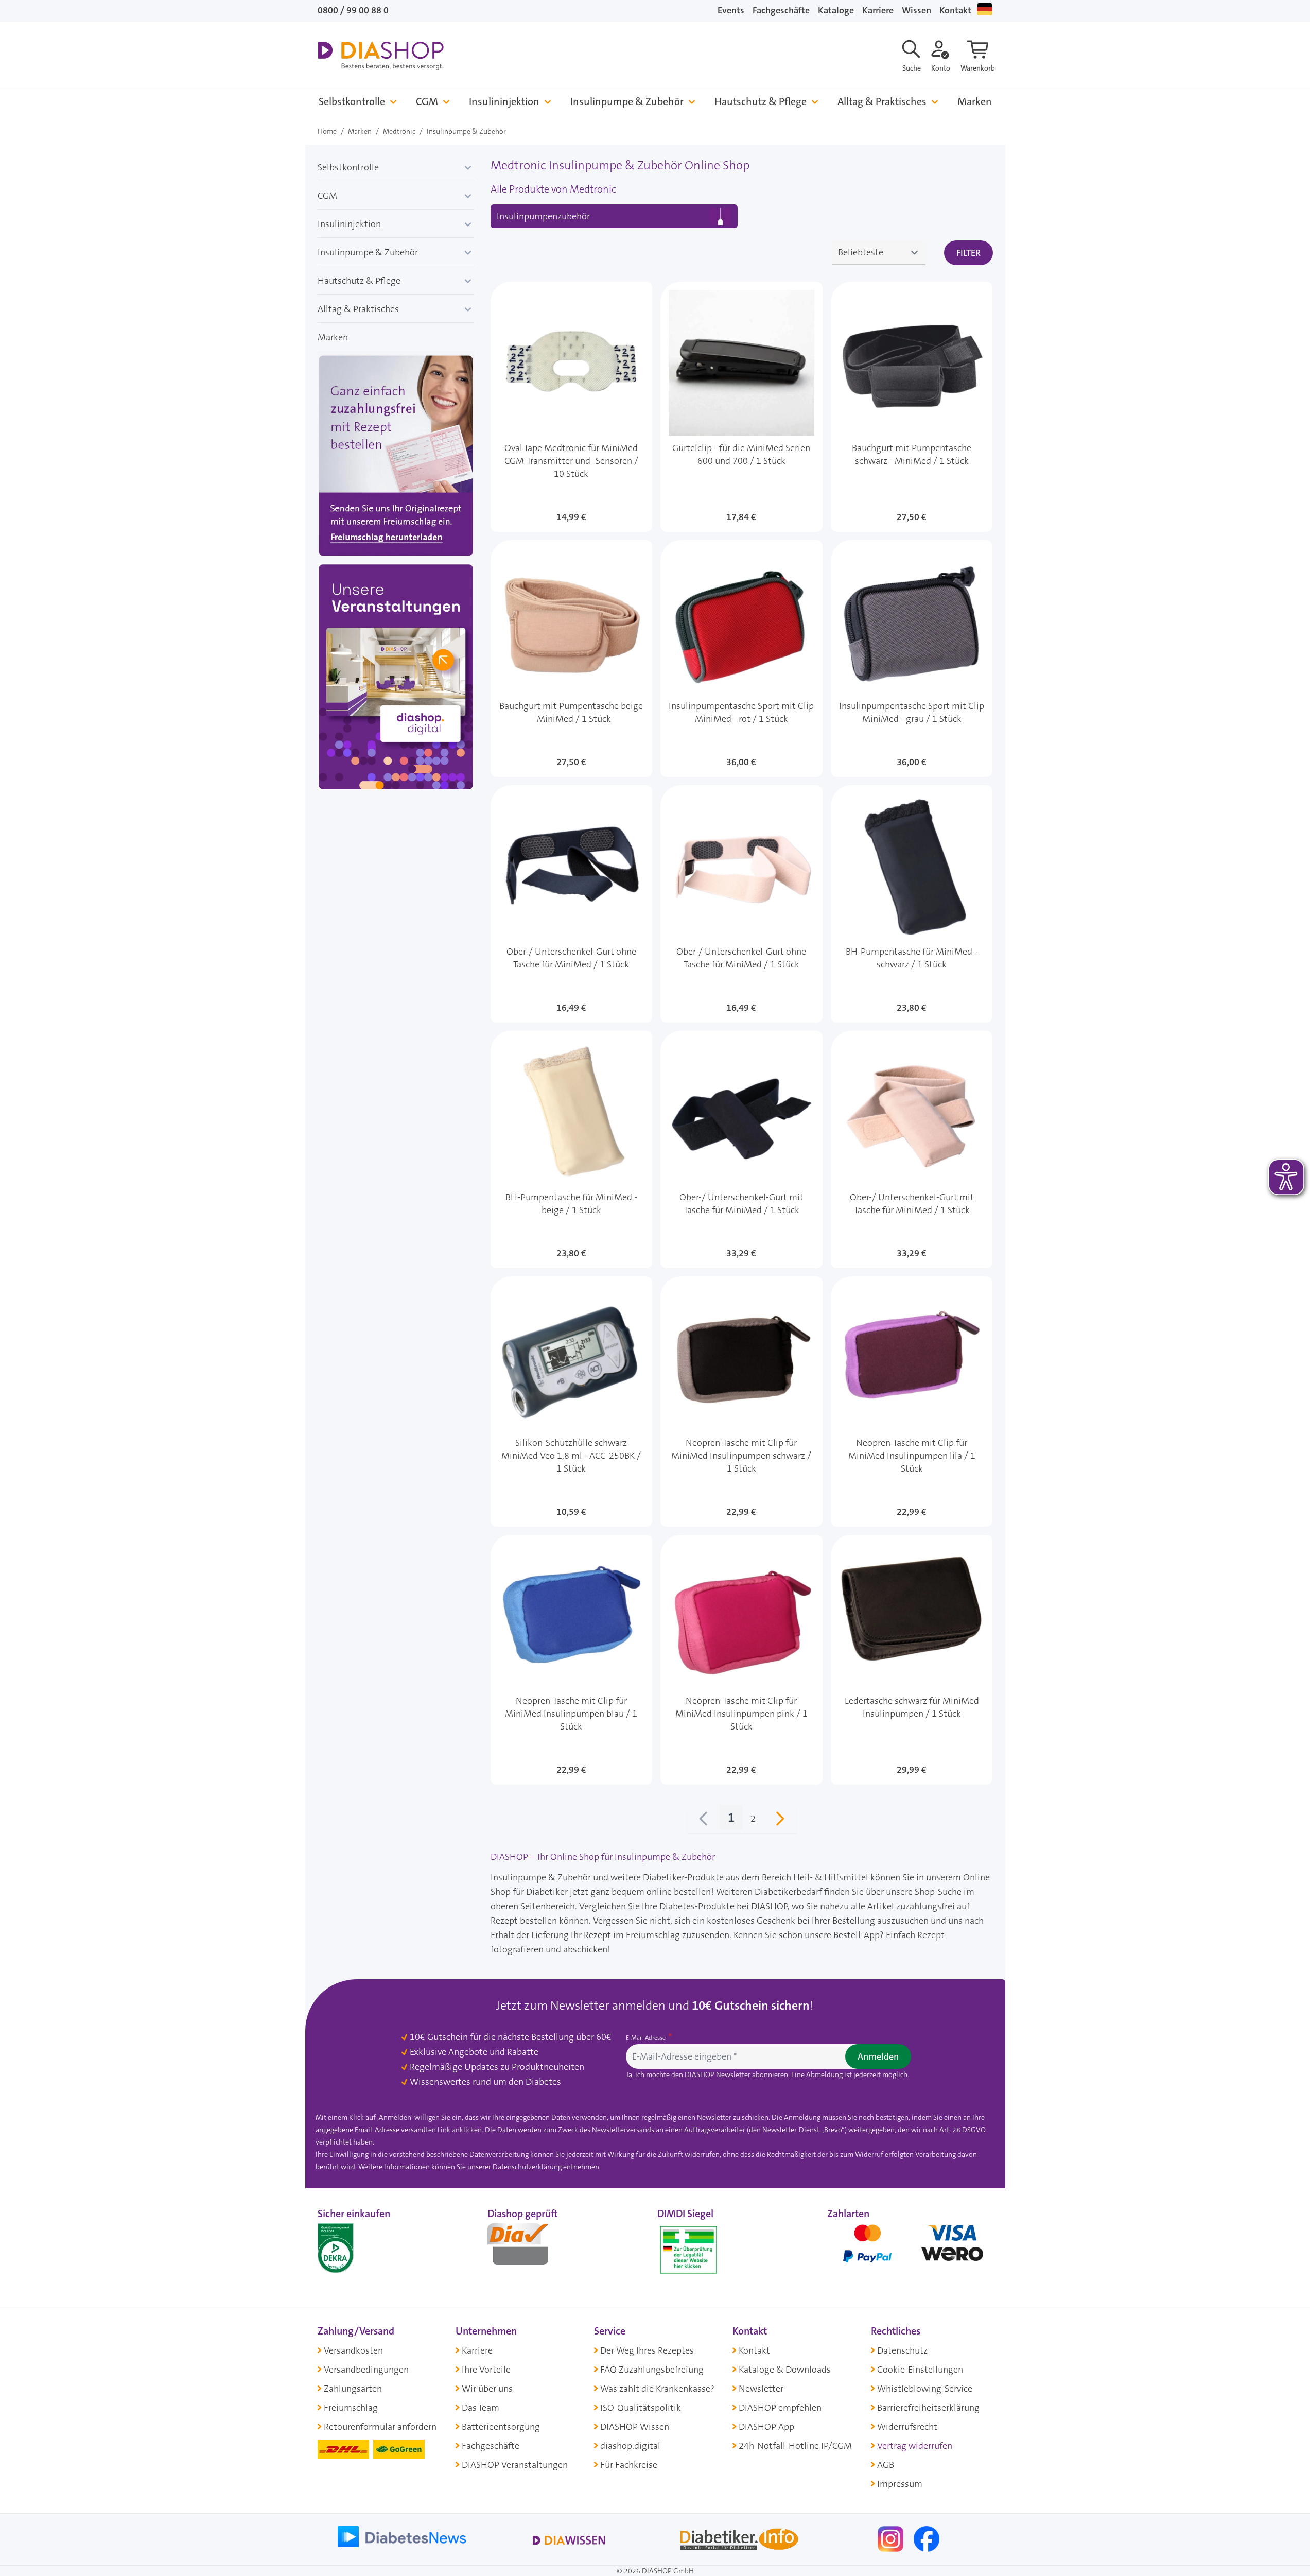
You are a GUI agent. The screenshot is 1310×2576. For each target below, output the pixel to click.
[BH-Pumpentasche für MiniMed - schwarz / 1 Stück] (912, 904)
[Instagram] (892, 2538)
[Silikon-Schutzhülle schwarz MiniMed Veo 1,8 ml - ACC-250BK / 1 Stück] (572, 1402)
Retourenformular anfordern (380, 2427)
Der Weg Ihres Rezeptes (647, 2350)
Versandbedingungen (366, 2370)
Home (327, 131)
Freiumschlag (351, 2408)
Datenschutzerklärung (527, 2167)
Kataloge (836, 10)
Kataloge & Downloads (785, 2370)
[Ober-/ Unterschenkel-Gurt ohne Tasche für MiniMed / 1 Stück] (572, 904)
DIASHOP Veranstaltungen (515, 2465)
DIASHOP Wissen (635, 2427)
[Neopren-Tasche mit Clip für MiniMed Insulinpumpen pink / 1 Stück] (741, 1660)
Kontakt (955, 10)
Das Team (481, 2408)
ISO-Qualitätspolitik (641, 2408)
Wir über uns (487, 2389)
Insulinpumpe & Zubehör (627, 102)
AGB (886, 2465)
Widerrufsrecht (907, 2427)
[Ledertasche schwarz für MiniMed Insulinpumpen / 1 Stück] (912, 1660)
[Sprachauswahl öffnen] (985, 9)
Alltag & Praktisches (882, 102)
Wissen (916, 10)
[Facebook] (927, 2538)
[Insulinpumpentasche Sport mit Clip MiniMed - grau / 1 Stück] (912, 659)
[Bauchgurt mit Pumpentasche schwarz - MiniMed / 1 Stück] (912, 407)
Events (731, 10)
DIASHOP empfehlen (780, 2408)
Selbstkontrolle (352, 102)
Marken (975, 102)
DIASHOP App (766, 2427)
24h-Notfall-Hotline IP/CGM (795, 2446)
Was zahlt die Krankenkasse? (657, 2389)
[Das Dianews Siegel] (529, 2247)
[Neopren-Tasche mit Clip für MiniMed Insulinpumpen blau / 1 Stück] (572, 1660)
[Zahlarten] (910, 2247)
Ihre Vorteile (486, 2370)
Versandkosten (353, 2350)
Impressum (900, 2484)
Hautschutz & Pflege (761, 102)
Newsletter (761, 2389)
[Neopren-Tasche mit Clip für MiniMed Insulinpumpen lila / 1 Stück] (912, 1402)
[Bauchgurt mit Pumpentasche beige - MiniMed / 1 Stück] (572, 659)
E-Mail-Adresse (647, 2038)
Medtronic (399, 131)
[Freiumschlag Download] (396, 458)
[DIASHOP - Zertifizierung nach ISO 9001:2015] (359, 2247)
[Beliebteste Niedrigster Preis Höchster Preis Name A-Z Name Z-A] (879, 253)
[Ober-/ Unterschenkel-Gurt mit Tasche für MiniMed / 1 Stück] (741, 1149)
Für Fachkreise (629, 2465)
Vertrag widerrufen (915, 2446)
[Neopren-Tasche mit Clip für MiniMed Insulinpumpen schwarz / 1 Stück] (741, 1402)
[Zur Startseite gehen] (381, 56)
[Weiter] (780, 1821)
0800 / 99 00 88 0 (353, 10)
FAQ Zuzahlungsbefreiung (652, 2370)
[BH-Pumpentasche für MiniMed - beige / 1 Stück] (572, 1149)
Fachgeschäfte (781, 10)
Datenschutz (902, 2350)
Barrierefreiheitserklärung (928, 2408)
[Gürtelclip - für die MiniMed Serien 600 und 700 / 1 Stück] (741, 407)
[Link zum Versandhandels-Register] (688, 2250)
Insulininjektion (504, 102)
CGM (427, 102)
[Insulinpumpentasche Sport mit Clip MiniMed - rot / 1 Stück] (741, 659)
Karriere (878, 10)
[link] (704, 1821)
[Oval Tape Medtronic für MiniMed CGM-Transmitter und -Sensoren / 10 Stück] (572, 407)
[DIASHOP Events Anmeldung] (396, 679)
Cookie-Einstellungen (920, 2370)
